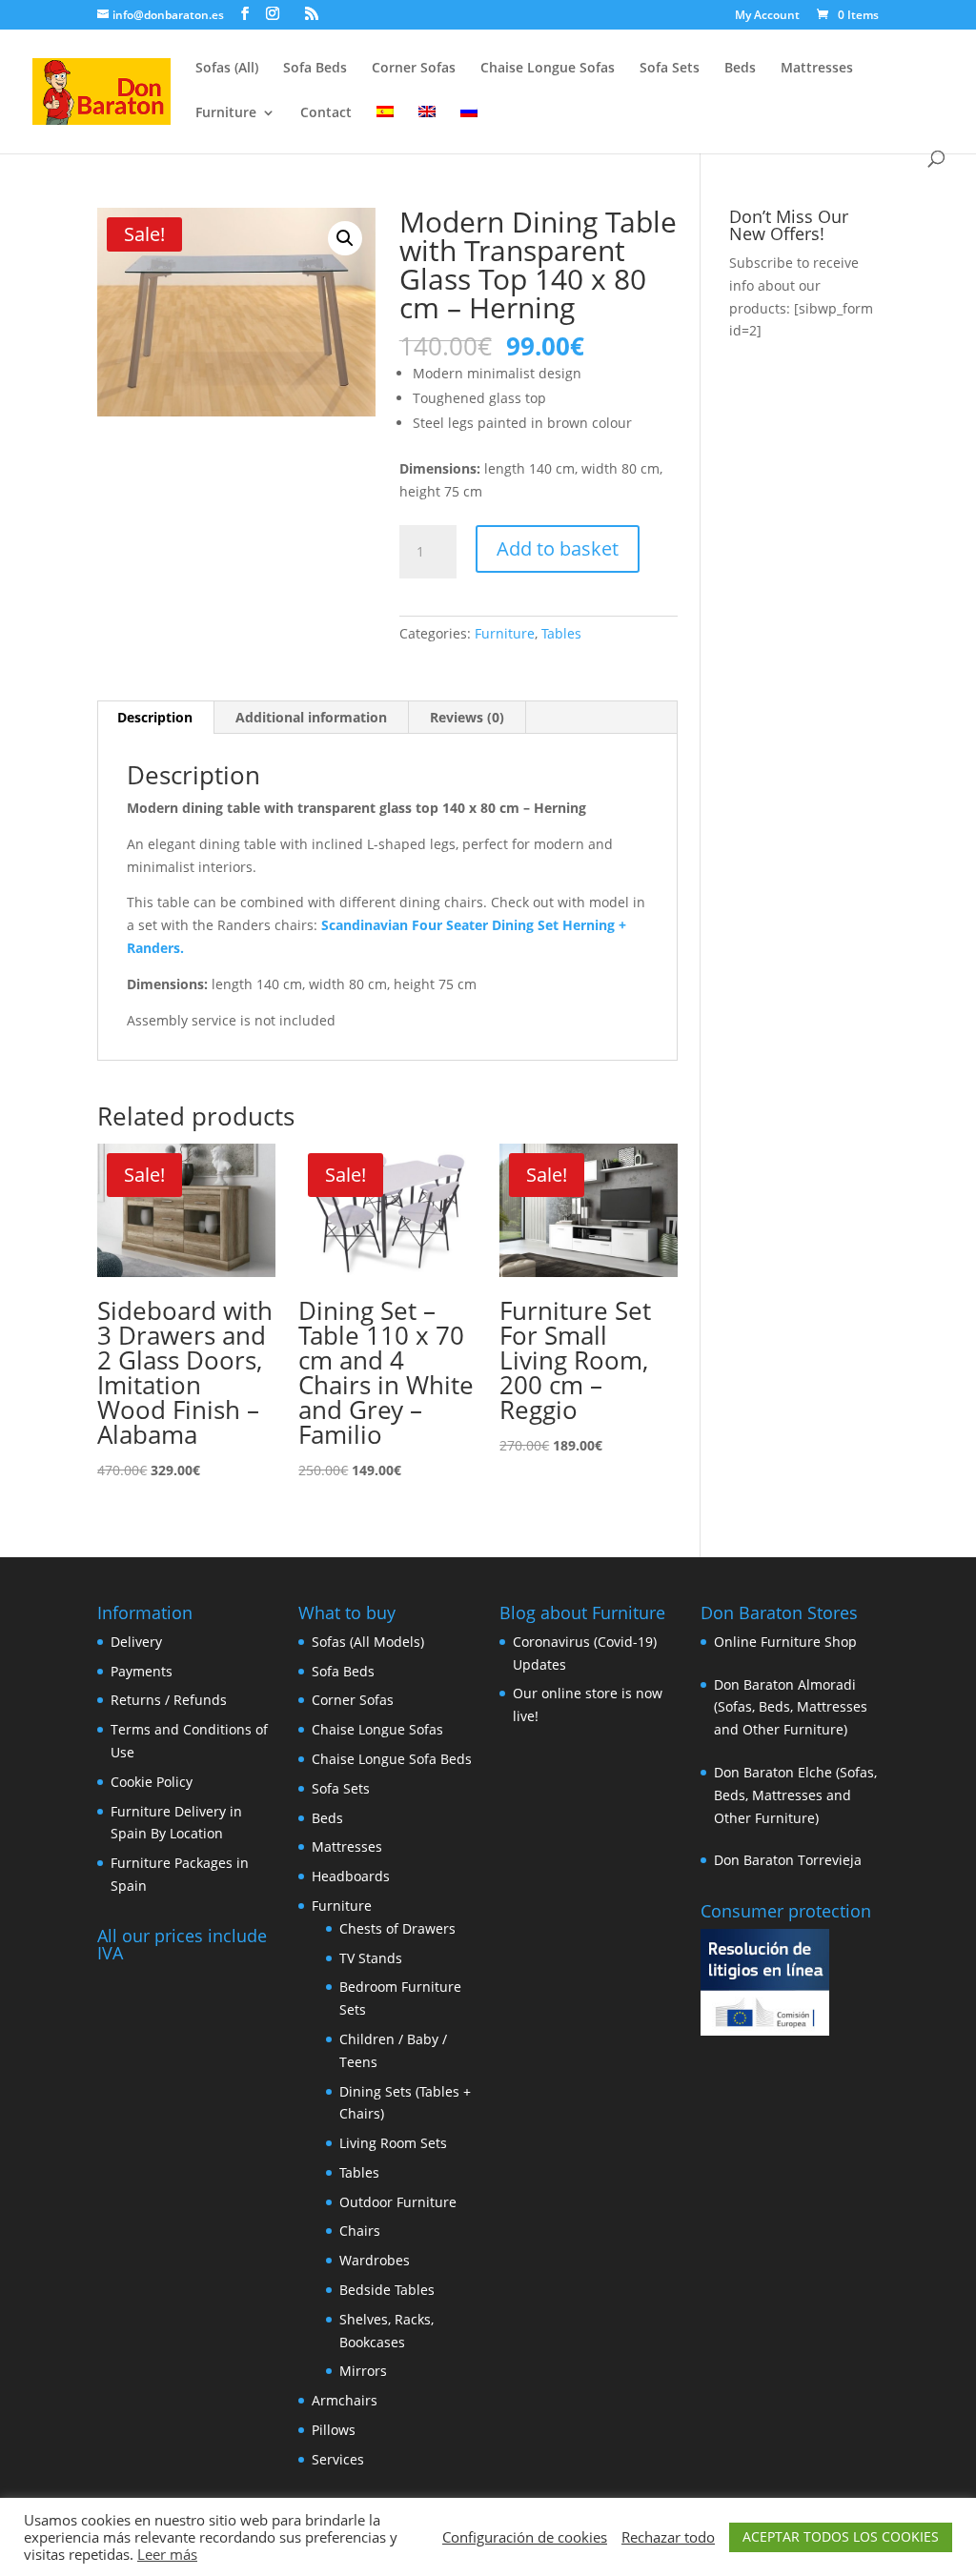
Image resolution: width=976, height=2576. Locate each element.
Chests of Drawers (397, 1928)
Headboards (351, 1876)
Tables (561, 633)
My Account (767, 16)
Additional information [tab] (311, 717)
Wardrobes (375, 2260)
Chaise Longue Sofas (548, 69)
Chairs (360, 2231)
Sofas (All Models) (368, 1642)
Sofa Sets (670, 69)
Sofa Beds (315, 69)
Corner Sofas (414, 69)
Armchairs (345, 2400)
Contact (326, 113)
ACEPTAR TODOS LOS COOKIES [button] (841, 2536)
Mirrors (363, 2371)
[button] (345, 238)
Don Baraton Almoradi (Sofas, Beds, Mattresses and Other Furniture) (791, 1707)
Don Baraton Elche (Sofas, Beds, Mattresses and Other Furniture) (795, 1795)
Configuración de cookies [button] (525, 2537)
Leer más (167, 2554)
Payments (142, 1671)
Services (338, 2459)
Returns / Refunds (169, 1700)
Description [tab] (155, 717)
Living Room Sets (393, 2143)
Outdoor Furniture (398, 2202)
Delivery (136, 1642)
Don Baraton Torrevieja (788, 1860)
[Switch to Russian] (469, 128)
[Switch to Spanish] (385, 128)
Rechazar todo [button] (668, 2537)
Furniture (226, 113)
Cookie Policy (152, 1782)
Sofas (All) (227, 69)
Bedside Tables (387, 2290)
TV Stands (371, 1958)
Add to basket (558, 548)
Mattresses (817, 69)
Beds (740, 69)
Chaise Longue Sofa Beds (392, 1759)
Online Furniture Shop (785, 1642)
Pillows (334, 2430)
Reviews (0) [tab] (467, 717)
